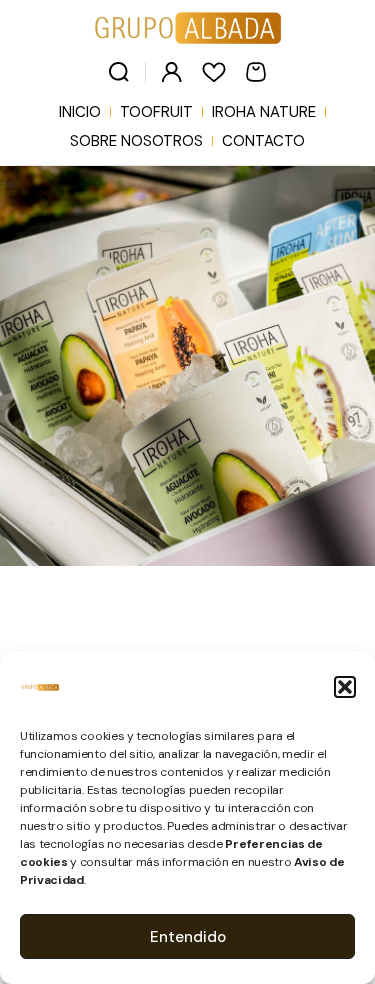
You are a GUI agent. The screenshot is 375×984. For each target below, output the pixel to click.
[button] (345, 687)
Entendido (188, 937)
